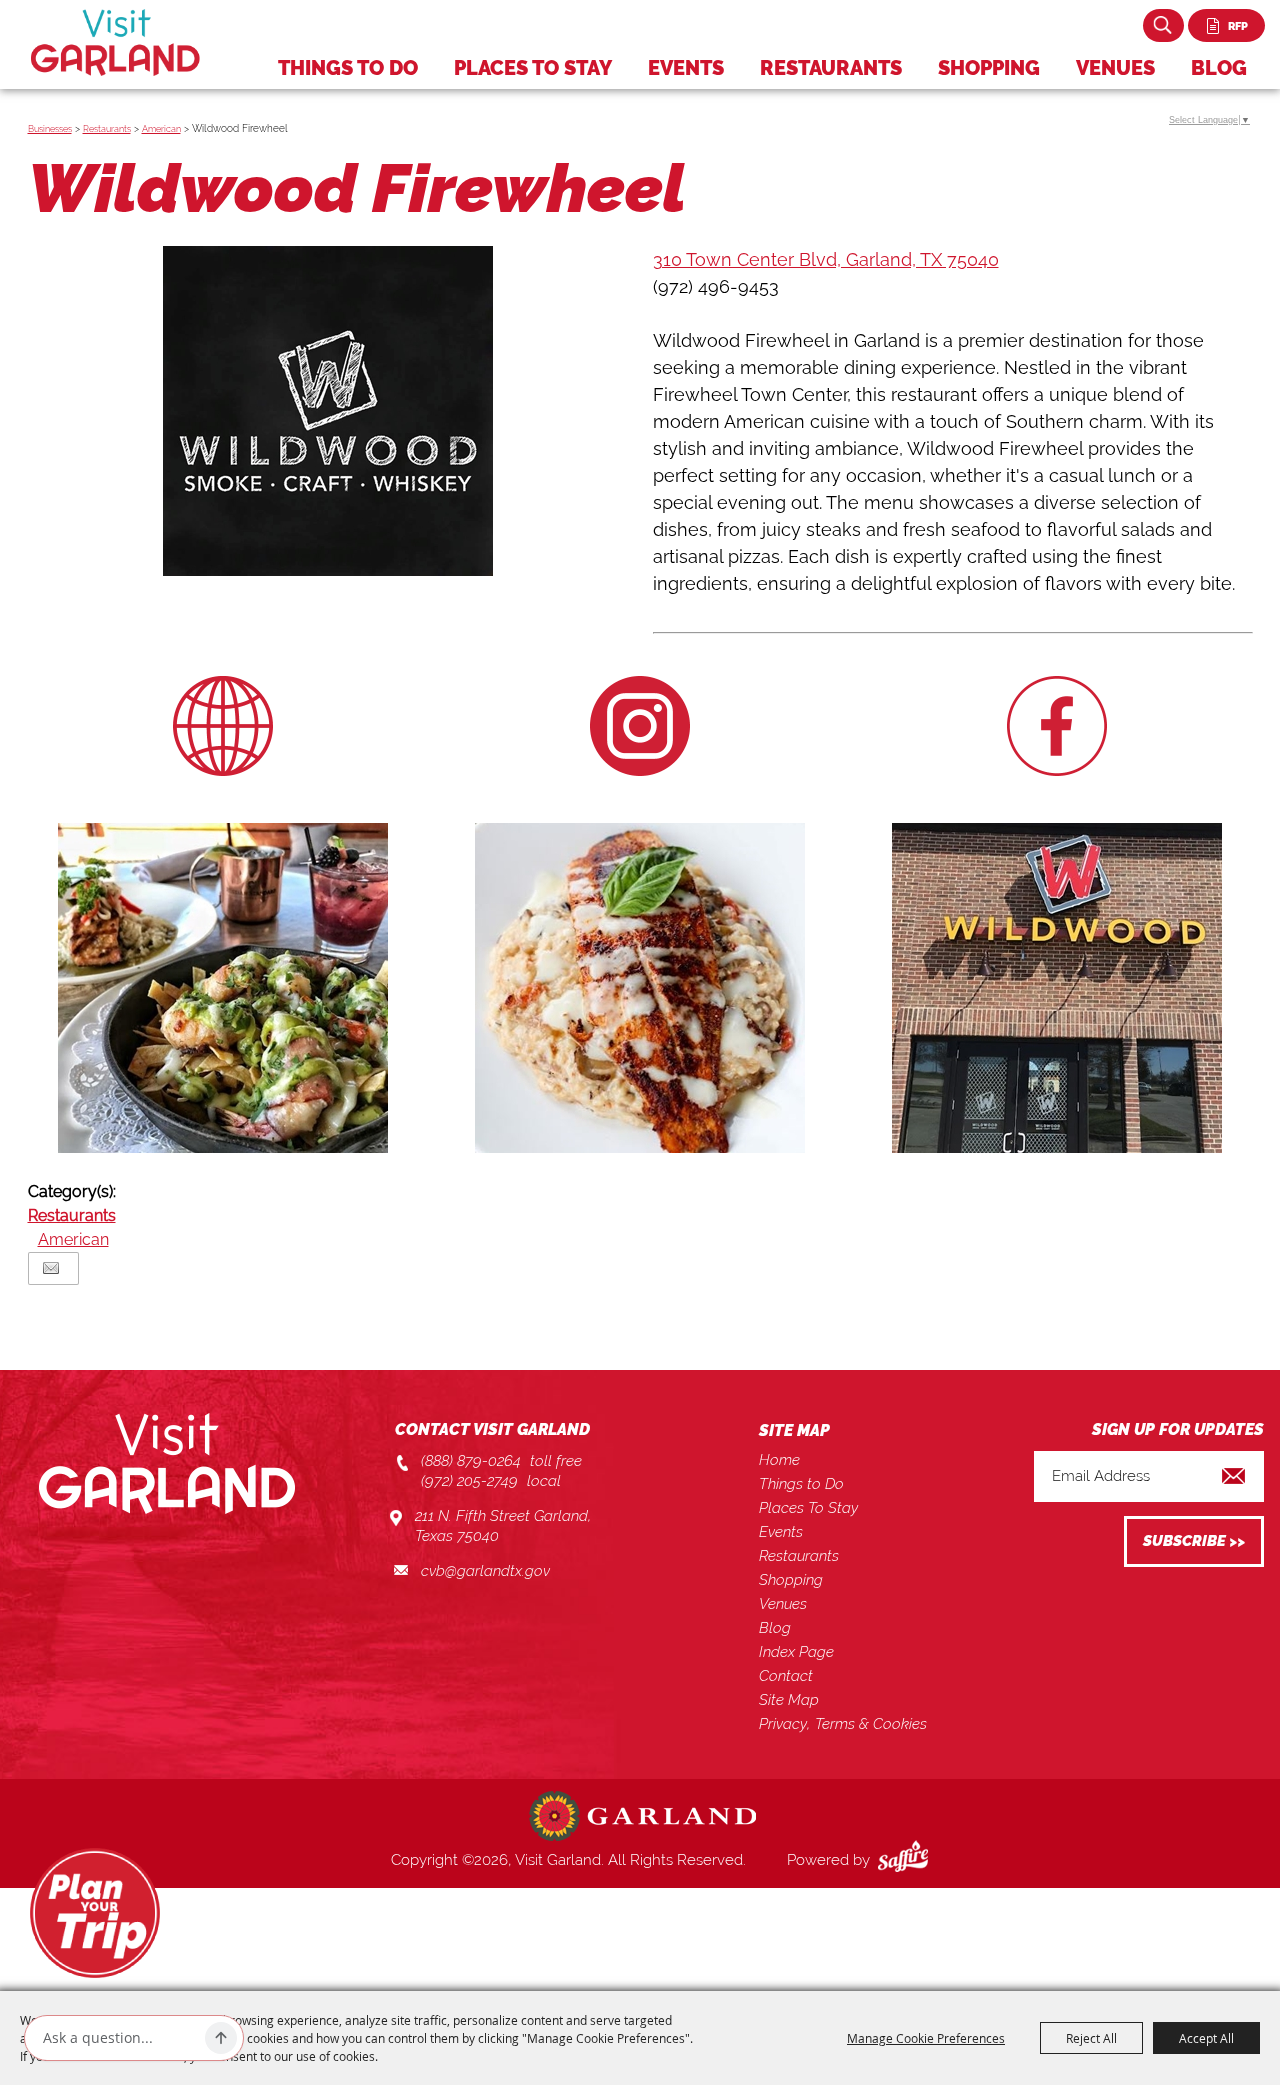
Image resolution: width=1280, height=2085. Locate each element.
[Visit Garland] (115, 42)
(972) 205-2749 (469, 1481)
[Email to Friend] (51, 1268)
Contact (786, 1676)
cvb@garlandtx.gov (485, 1571)
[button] (328, 414)
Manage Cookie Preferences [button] (926, 2038)
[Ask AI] (221, 2038)
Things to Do (348, 68)
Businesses (50, 129)
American (161, 129)
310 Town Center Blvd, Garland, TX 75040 (826, 259)
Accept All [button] (1206, 2038)
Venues (1115, 68)
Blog (1219, 68)
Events (686, 68)
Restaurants (831, 68)
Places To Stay (533, 68)
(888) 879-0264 (471, 1461)
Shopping (989, 68)
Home (779, 1460)
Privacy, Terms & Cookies (843, 1724)
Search (1163, 25)
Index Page (796, 1652)
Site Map (789, 1700)
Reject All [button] (1091, 2038)
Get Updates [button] (1194, 1541)
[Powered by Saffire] (907, 1860)
